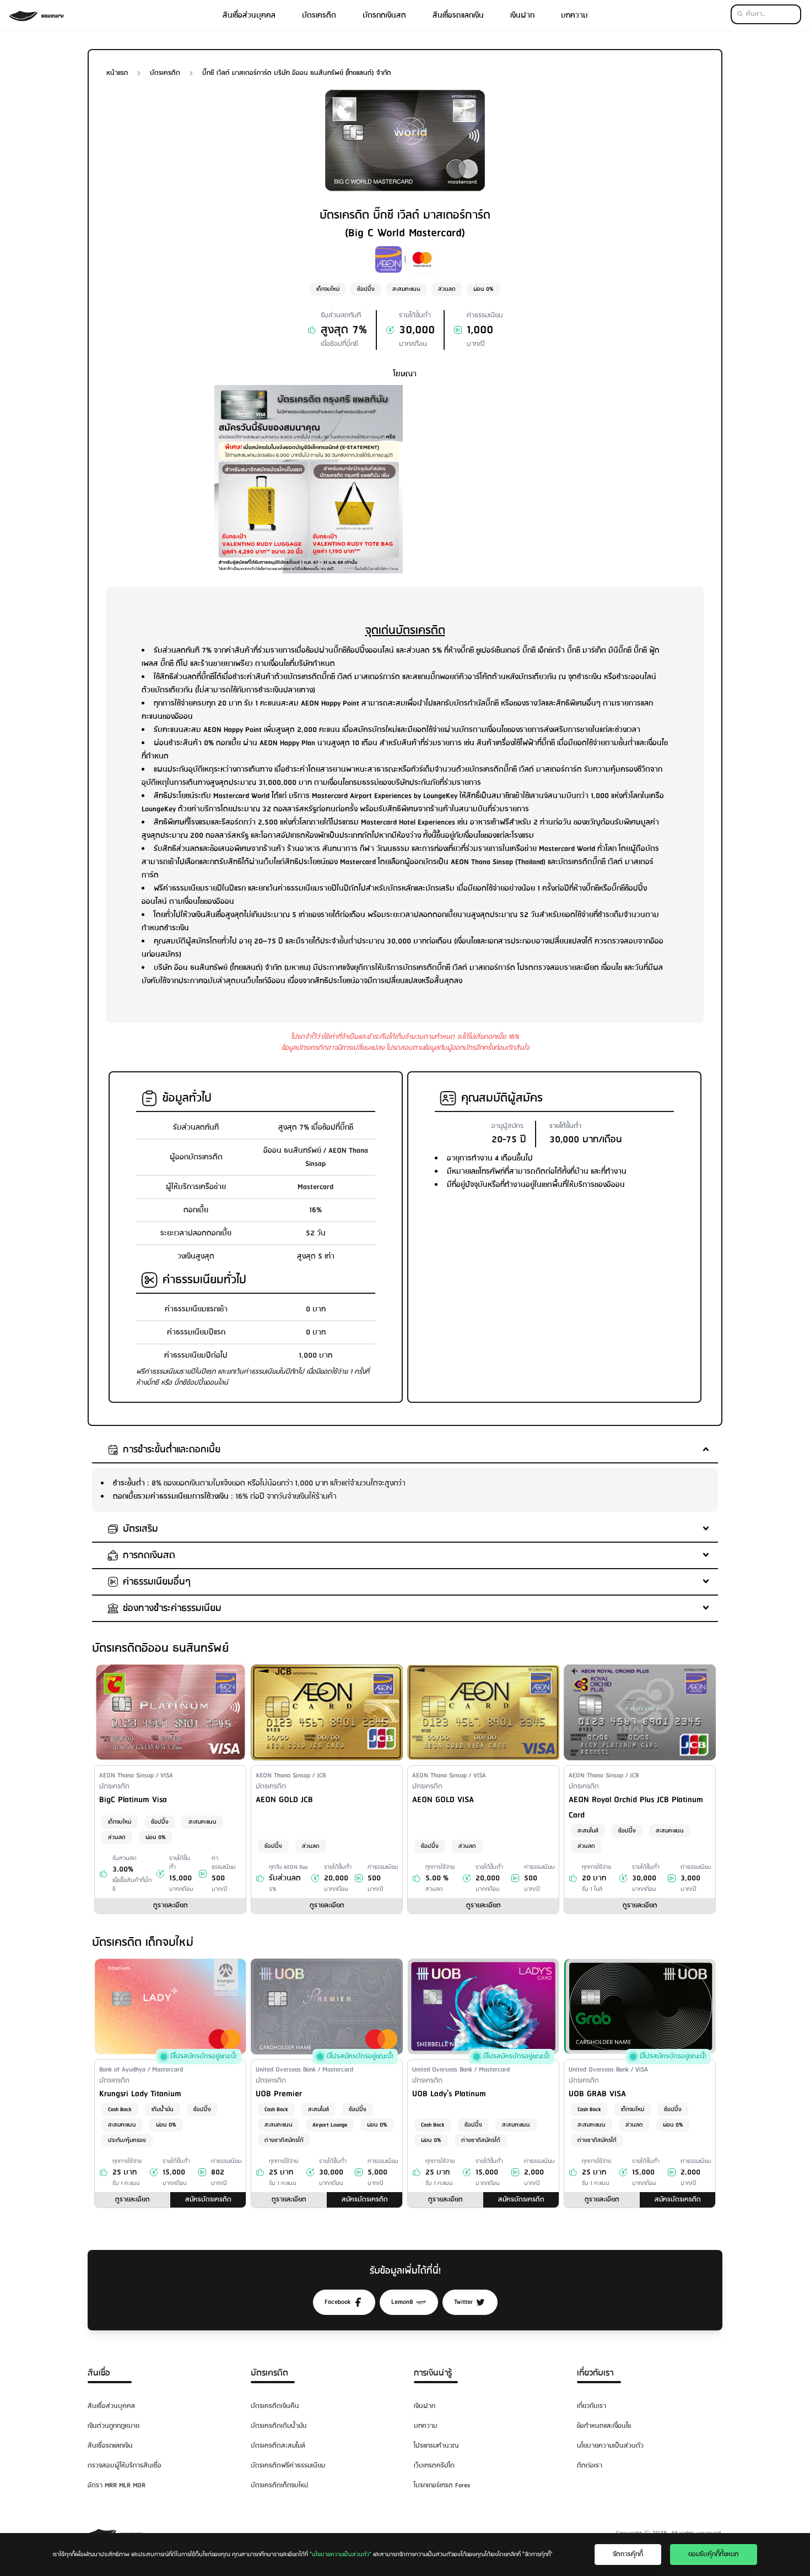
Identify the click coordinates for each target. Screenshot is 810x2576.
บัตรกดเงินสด (384, 15)
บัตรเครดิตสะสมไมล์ (278, 2446)
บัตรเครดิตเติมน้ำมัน (279, 2426)
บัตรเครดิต (319, 15)
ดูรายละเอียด (171, 1905)
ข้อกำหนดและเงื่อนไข (604, 2426)
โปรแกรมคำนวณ (436, 2446)
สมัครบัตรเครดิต (208, 2200)
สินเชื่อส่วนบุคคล (249, 15)
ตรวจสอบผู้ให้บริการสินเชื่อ (125, 2466)
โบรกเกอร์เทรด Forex (442, 2485)
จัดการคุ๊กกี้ (628, 2554)
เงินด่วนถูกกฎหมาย (114, 2426)
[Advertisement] (501, 462)
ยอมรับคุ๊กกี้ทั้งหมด (714, 2554)
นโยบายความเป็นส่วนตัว (610, 2446)
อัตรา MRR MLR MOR (117, 2485)
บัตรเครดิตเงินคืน (275, 2406)
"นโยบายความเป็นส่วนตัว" (341, 2555)
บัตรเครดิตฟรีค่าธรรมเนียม (288, 2466)
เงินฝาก (522, 15)
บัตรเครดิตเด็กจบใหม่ (279, 2485)
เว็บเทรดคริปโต (434, 2466)
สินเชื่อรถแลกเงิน (458, 15)
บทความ (574, 15)
